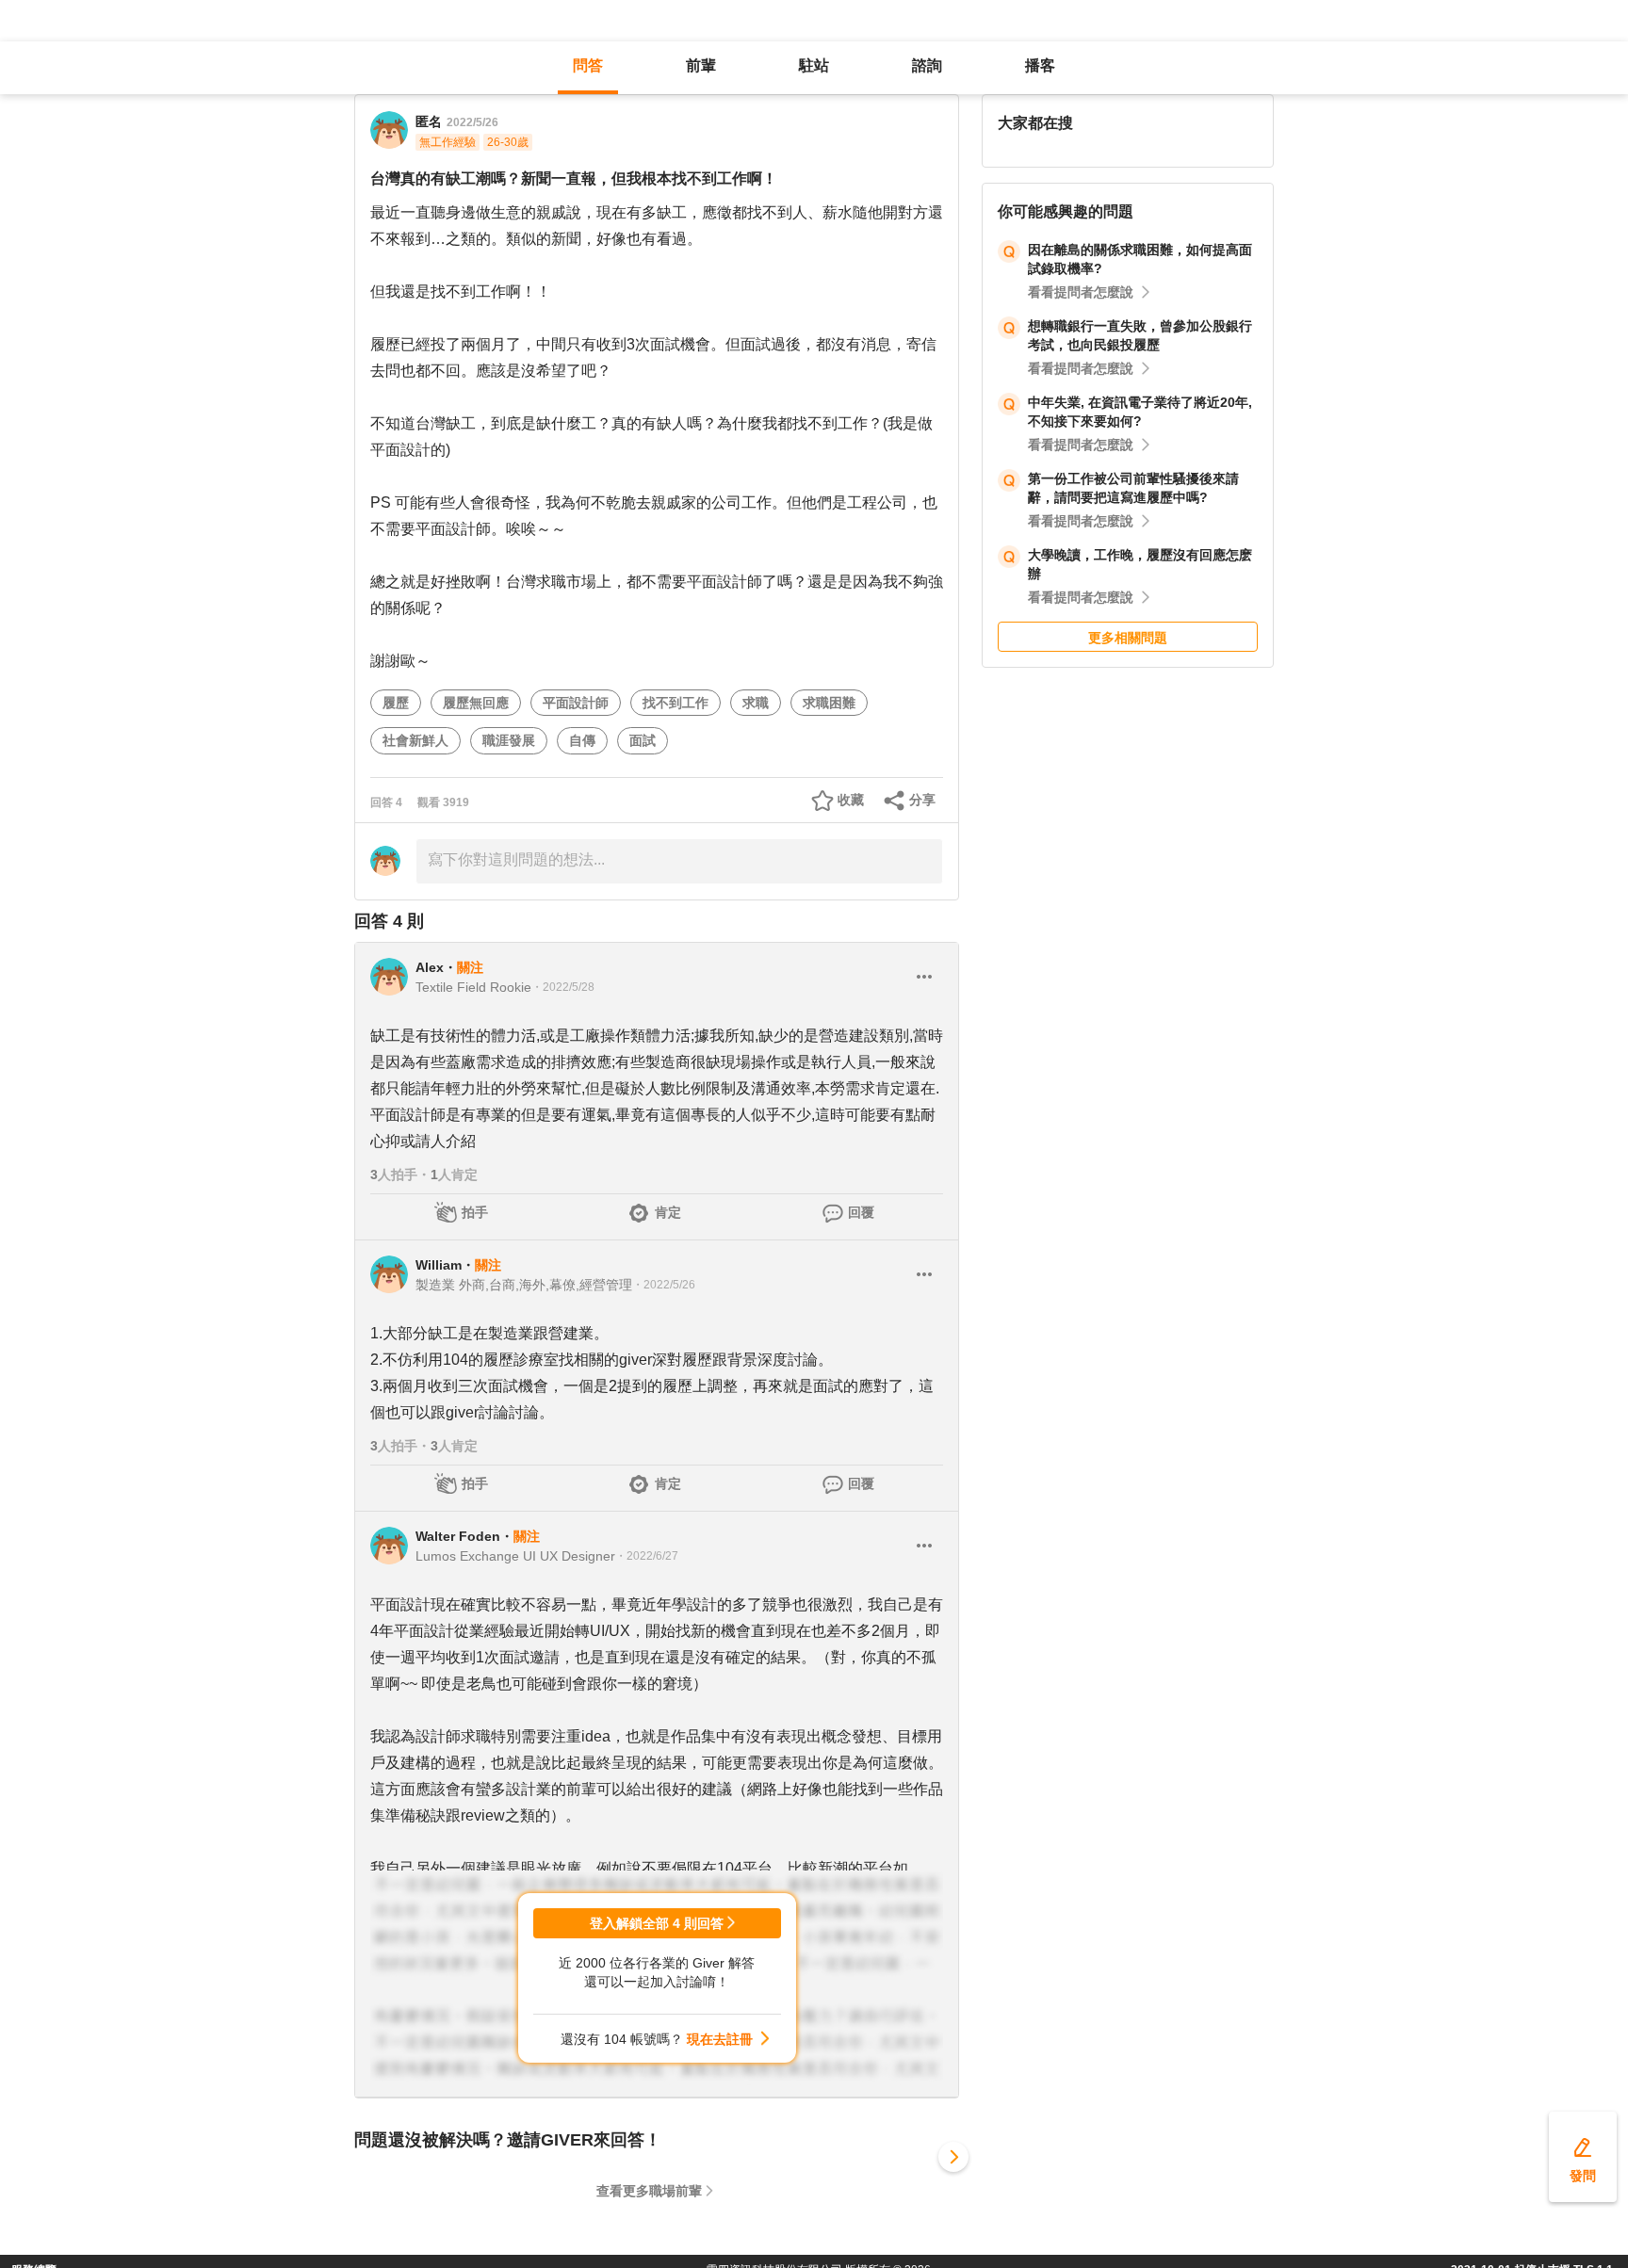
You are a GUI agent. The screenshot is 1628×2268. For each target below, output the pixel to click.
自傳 (582, 740)
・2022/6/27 (647, 1556)
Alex (430, 967)
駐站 (814, 65)
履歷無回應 (476, 703)
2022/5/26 (472, 122)
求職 (756, 703)
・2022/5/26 (664, 1285)
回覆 (861, 1212)
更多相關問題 (1128, 638)
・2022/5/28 (563, 987)
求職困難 (829, 703)
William (439, 1265)
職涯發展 (509, 740)
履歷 (396, 703)
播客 (1040, 65)
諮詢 (927, 65)
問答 (588, 65)
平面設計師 (576, 703)
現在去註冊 (720, 2039)
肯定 (668, 1212)
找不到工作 (676, 703)
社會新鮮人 (415, 740)
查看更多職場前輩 (649, 2191)
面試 (643, 740)
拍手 (475, 1212)
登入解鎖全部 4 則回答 (657, 1923)
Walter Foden (458, 1536)
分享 (922, 800)
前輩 (701, 65)
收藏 (851, 800)
